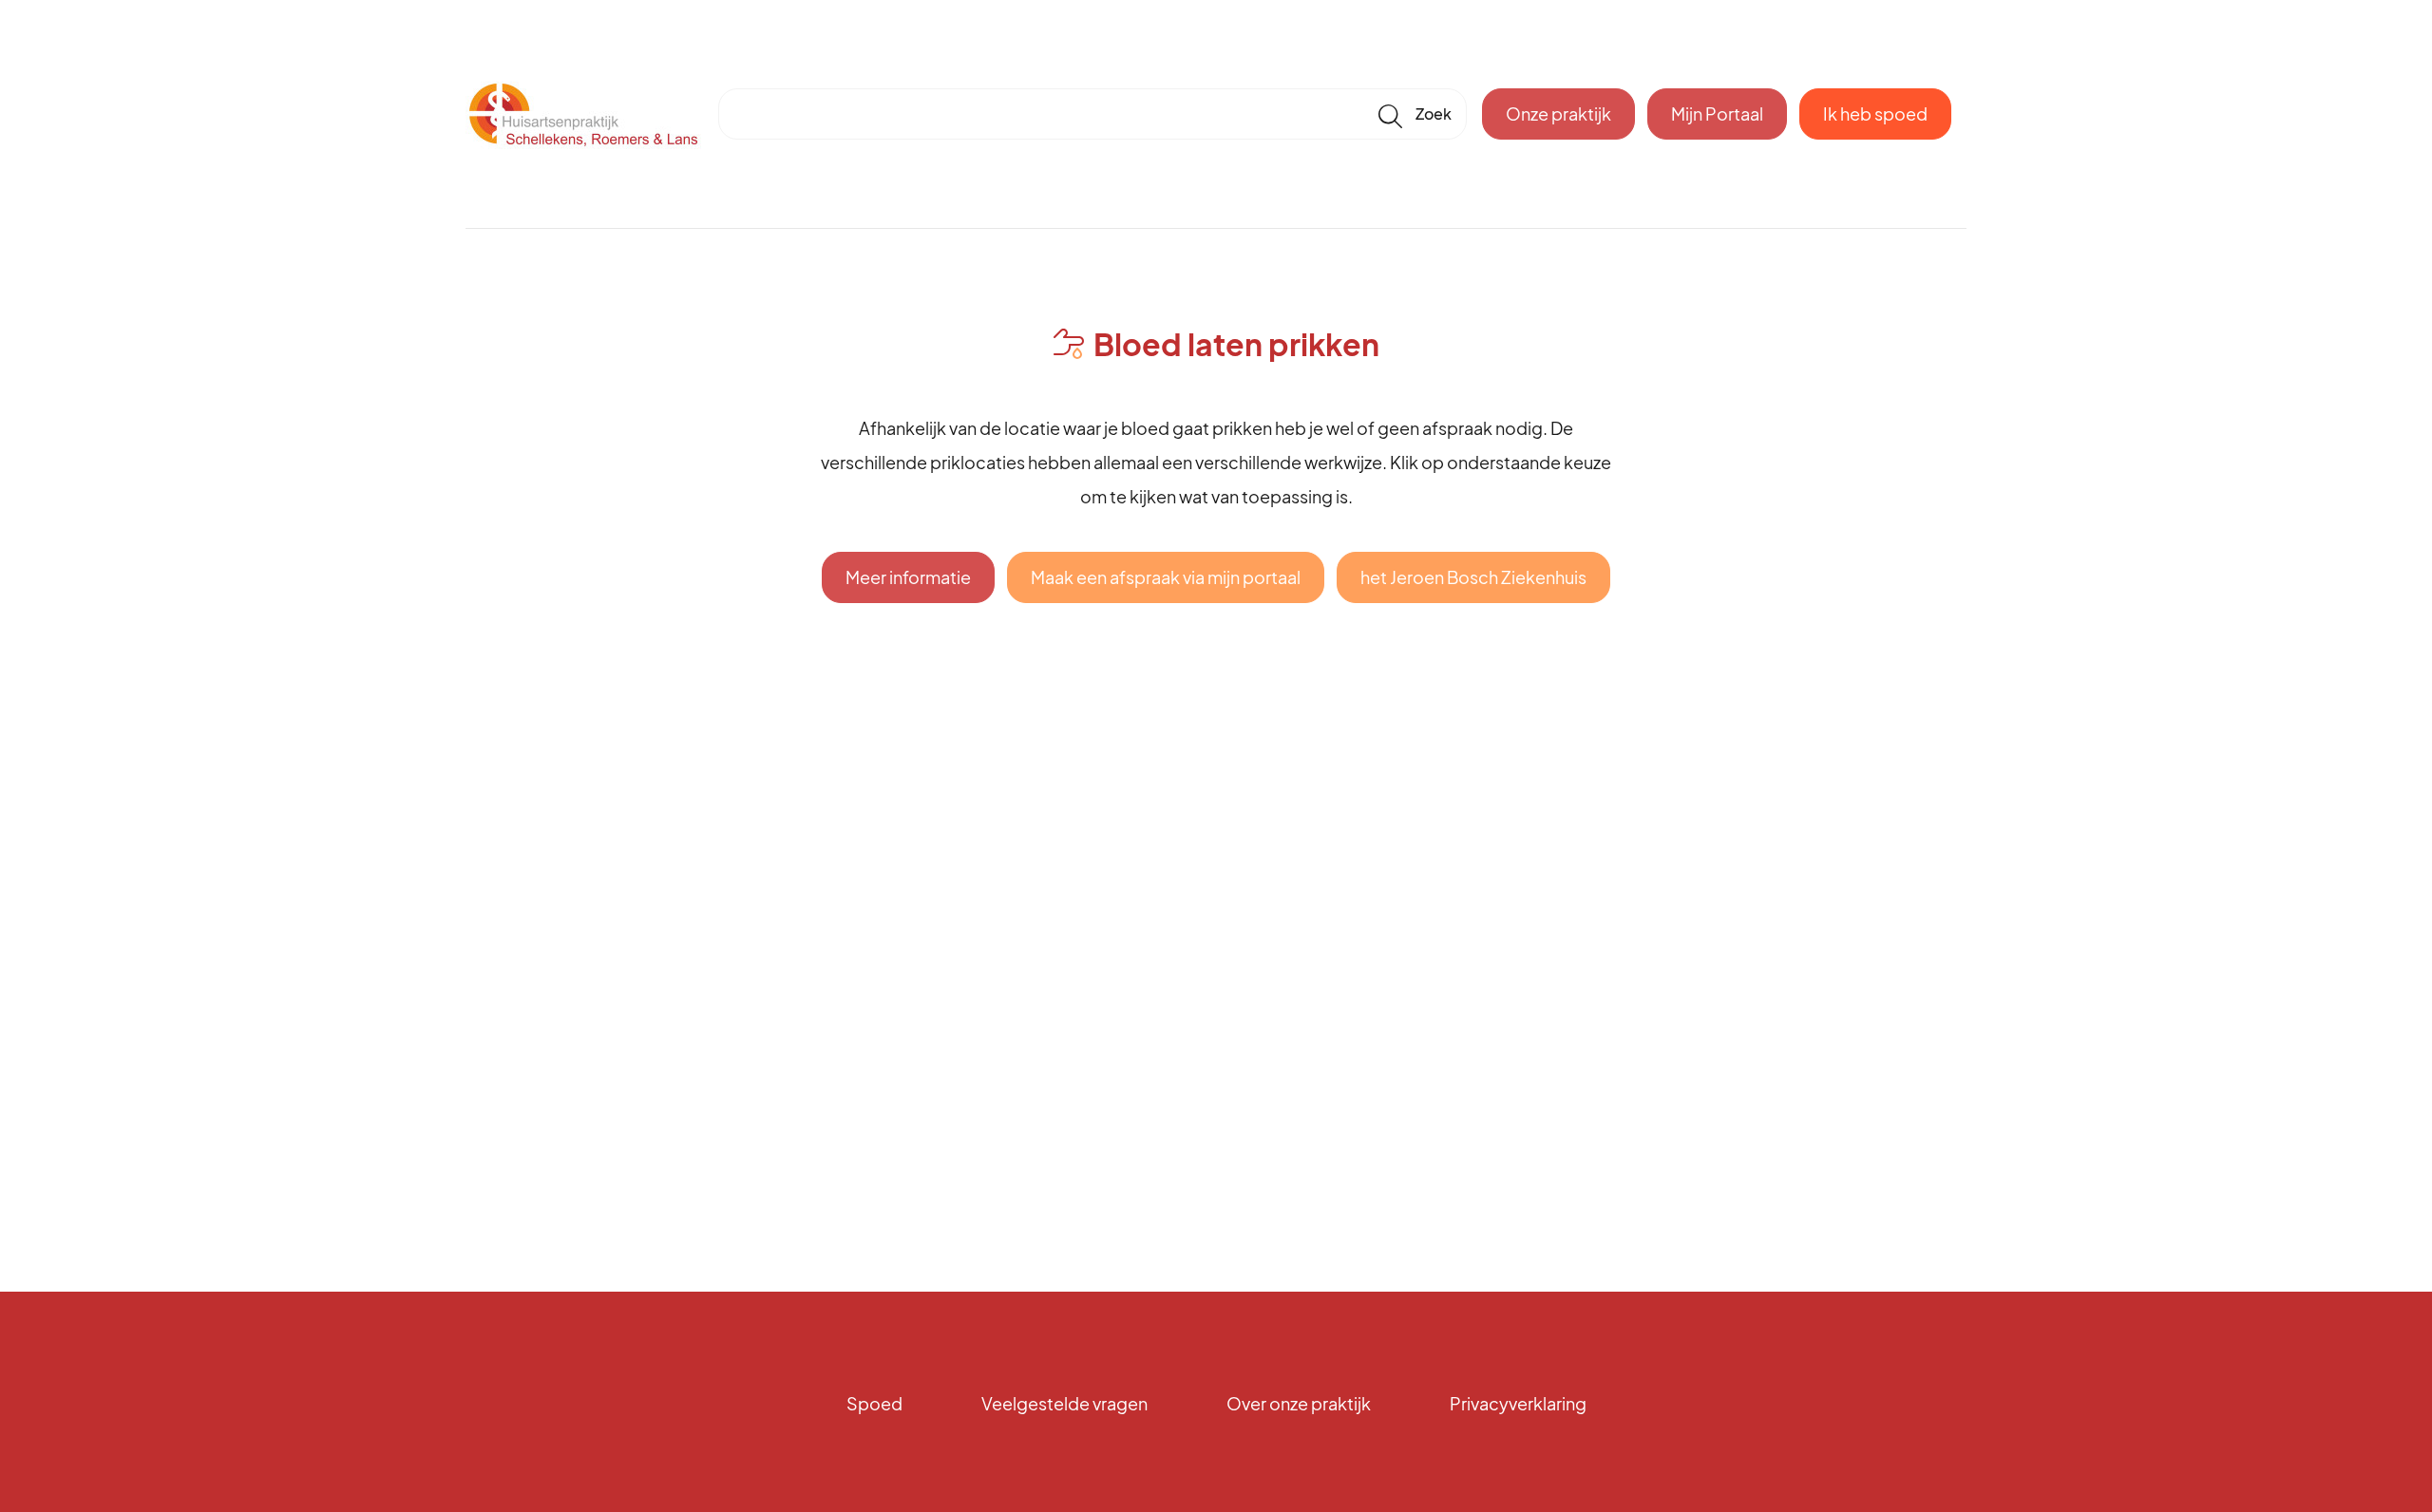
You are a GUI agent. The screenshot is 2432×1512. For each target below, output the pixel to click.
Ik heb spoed (1875, 113)
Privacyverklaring (1518, 1403)
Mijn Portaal (1717, 113)
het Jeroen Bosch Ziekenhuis (1473, 577)
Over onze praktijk (1299, 1403)
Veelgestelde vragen (1064, 1403)
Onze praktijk (1558, 113)
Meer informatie (908, 577)
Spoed (874, 1403)
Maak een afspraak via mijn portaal (1166, 577)
